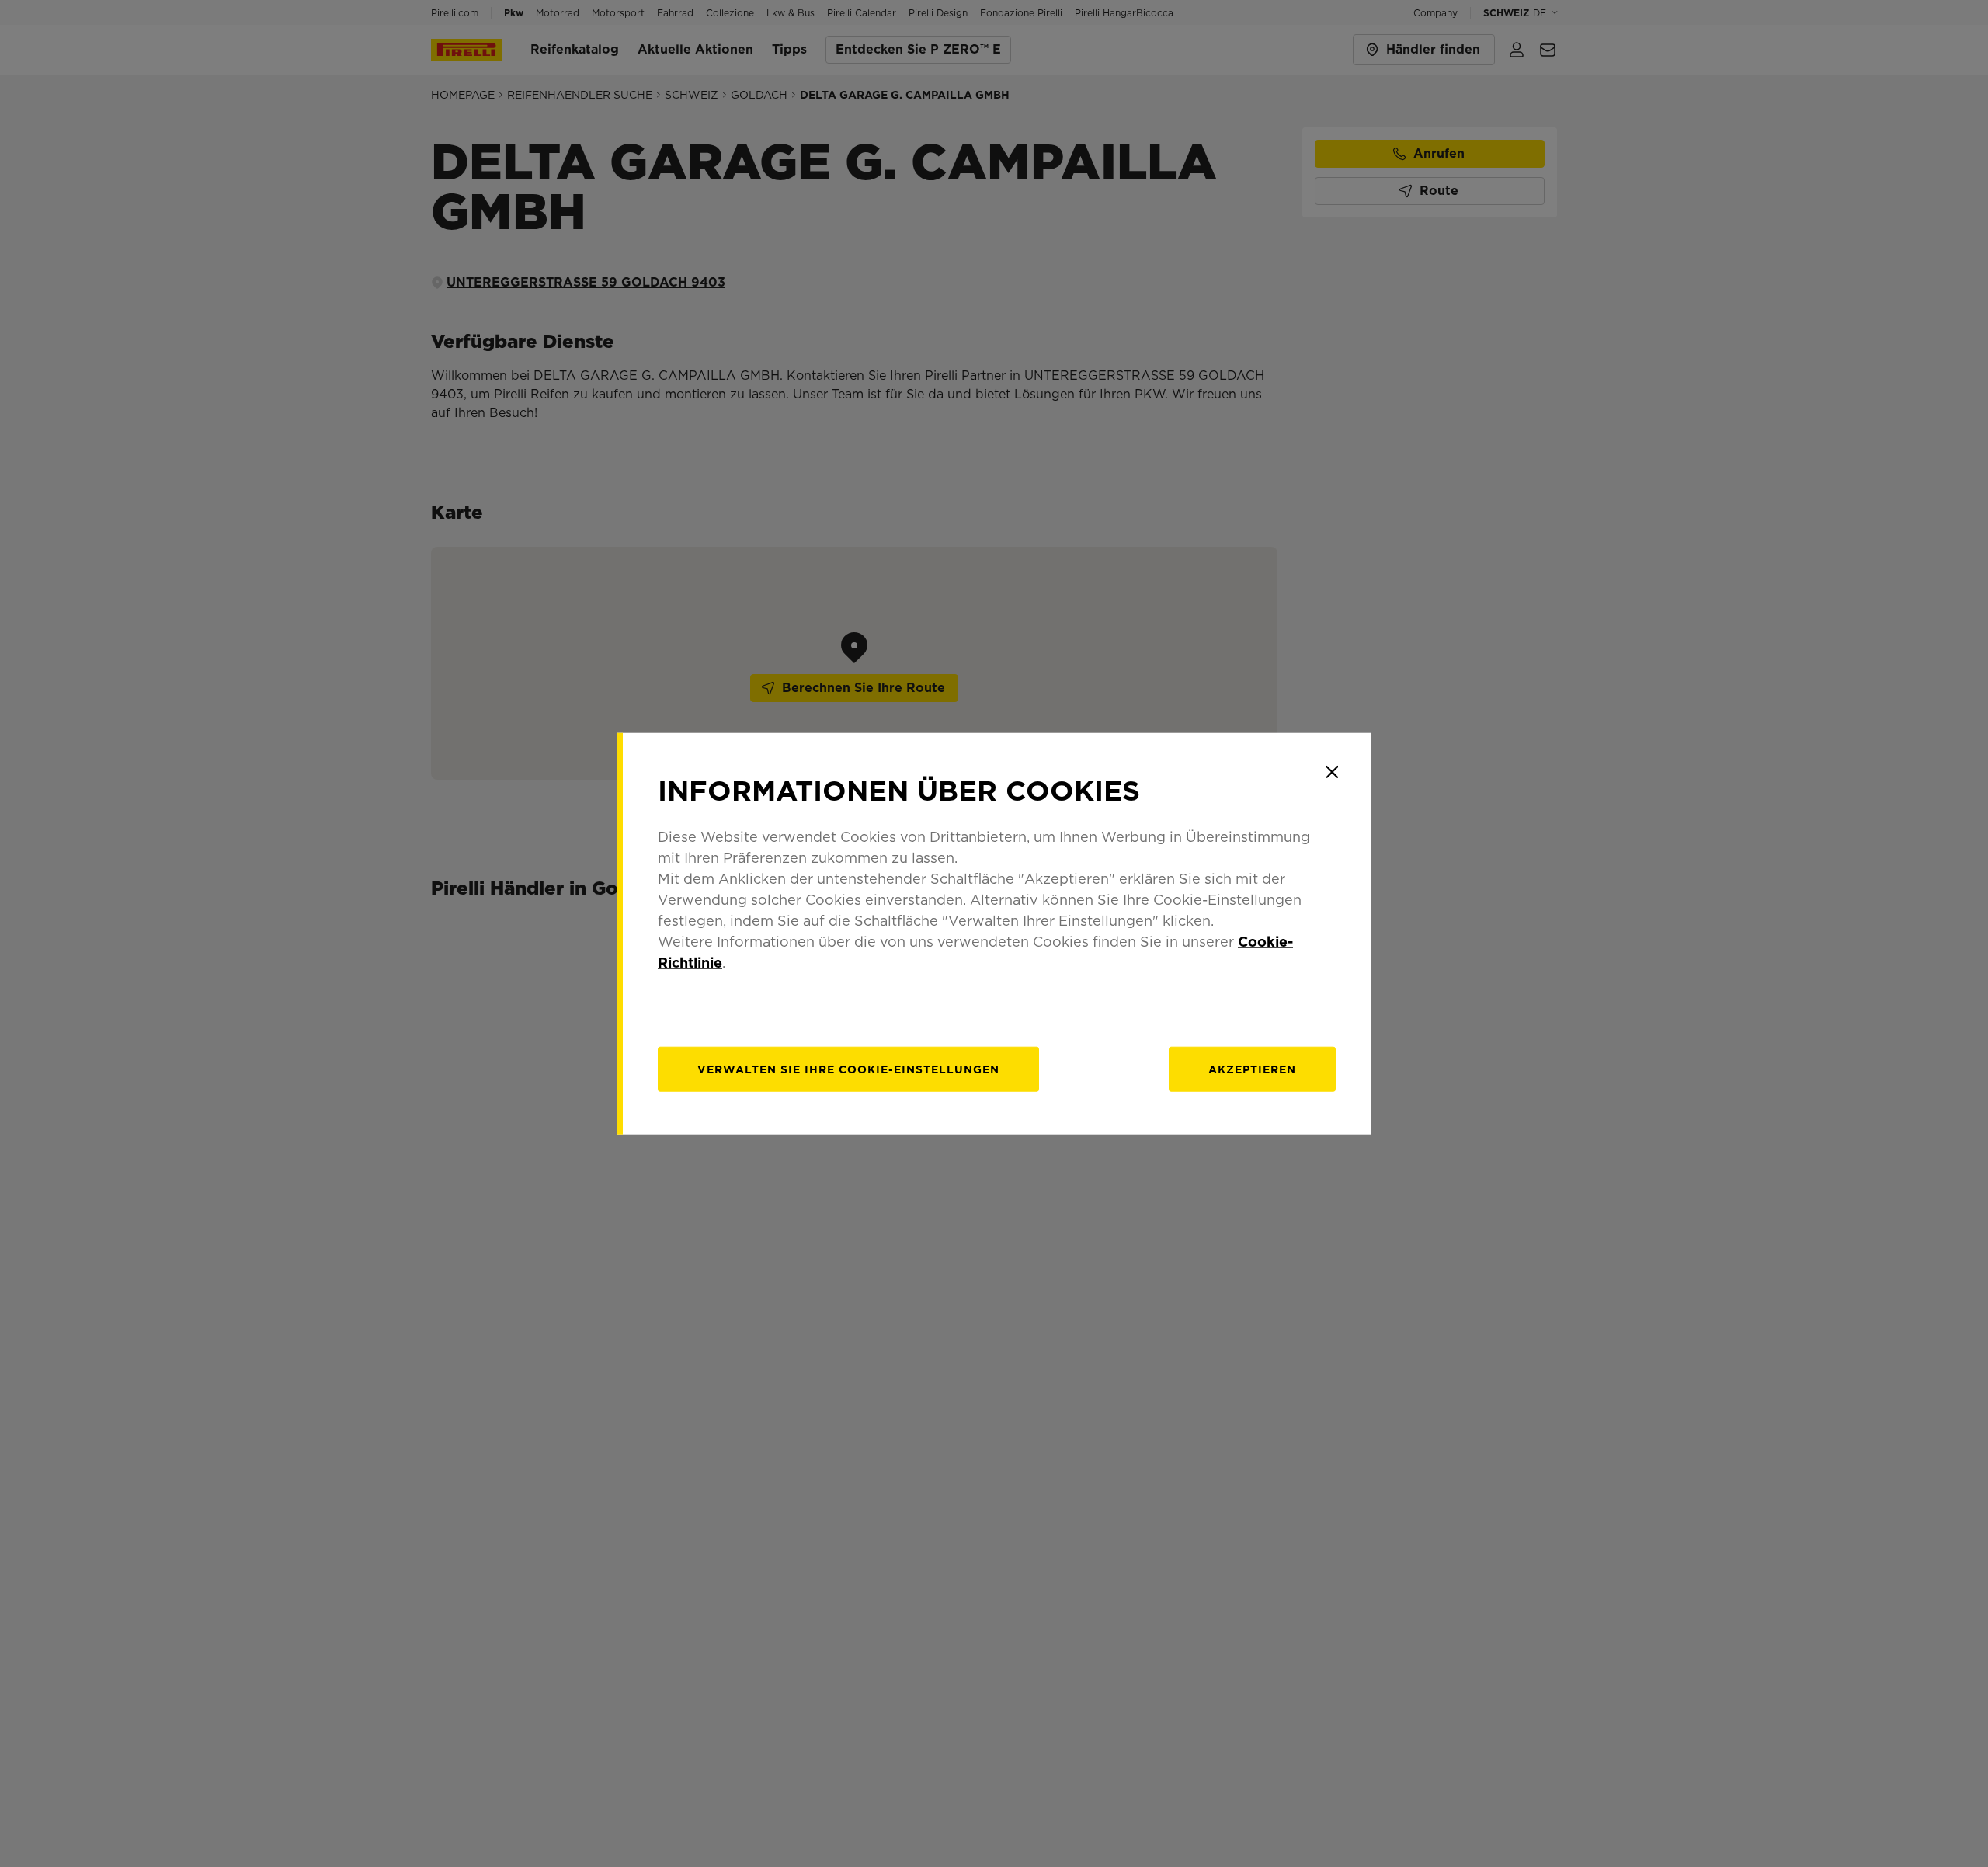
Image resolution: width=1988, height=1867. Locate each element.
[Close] (1332, 772)
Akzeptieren (1252, 1069)
